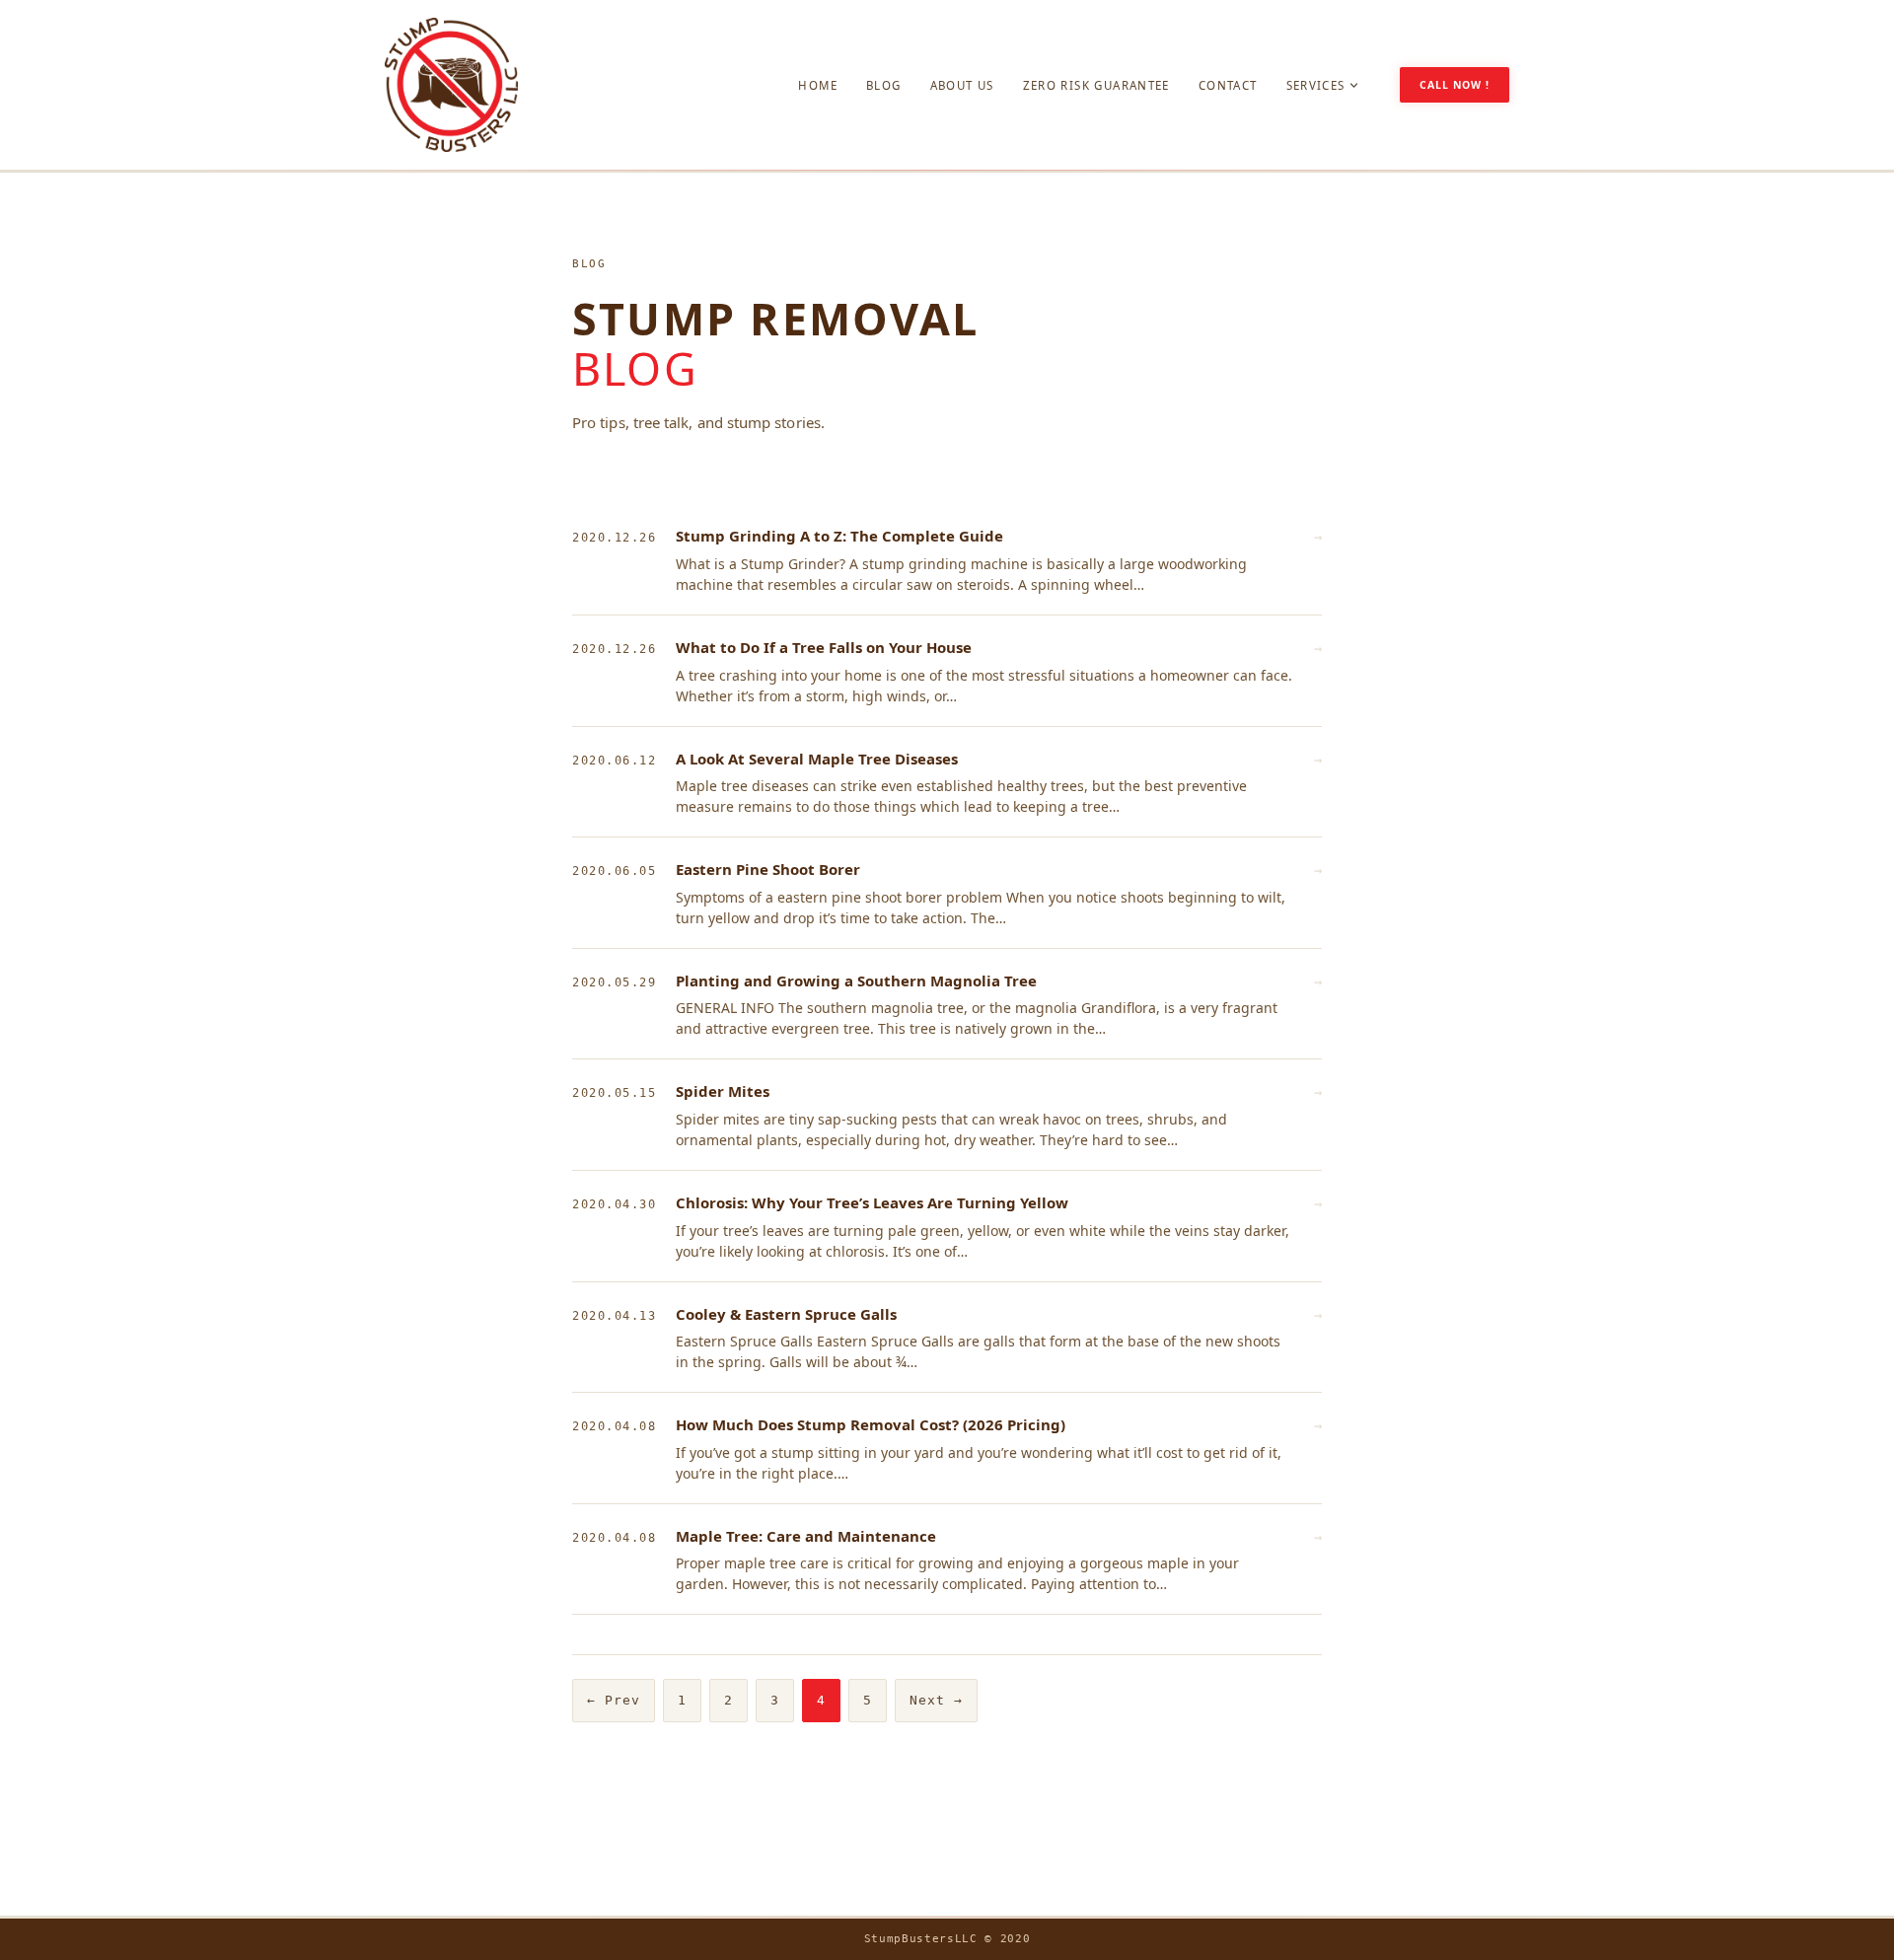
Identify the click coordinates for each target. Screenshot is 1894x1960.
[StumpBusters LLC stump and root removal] (451, 85)
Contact (1228, 85)
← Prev (614, 1700)
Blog (884, 85)
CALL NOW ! (1455, 85)
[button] (1354, 85)
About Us (962, 85)
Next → (936, 1700)
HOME (818, 85)
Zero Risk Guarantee (1096, 85)
